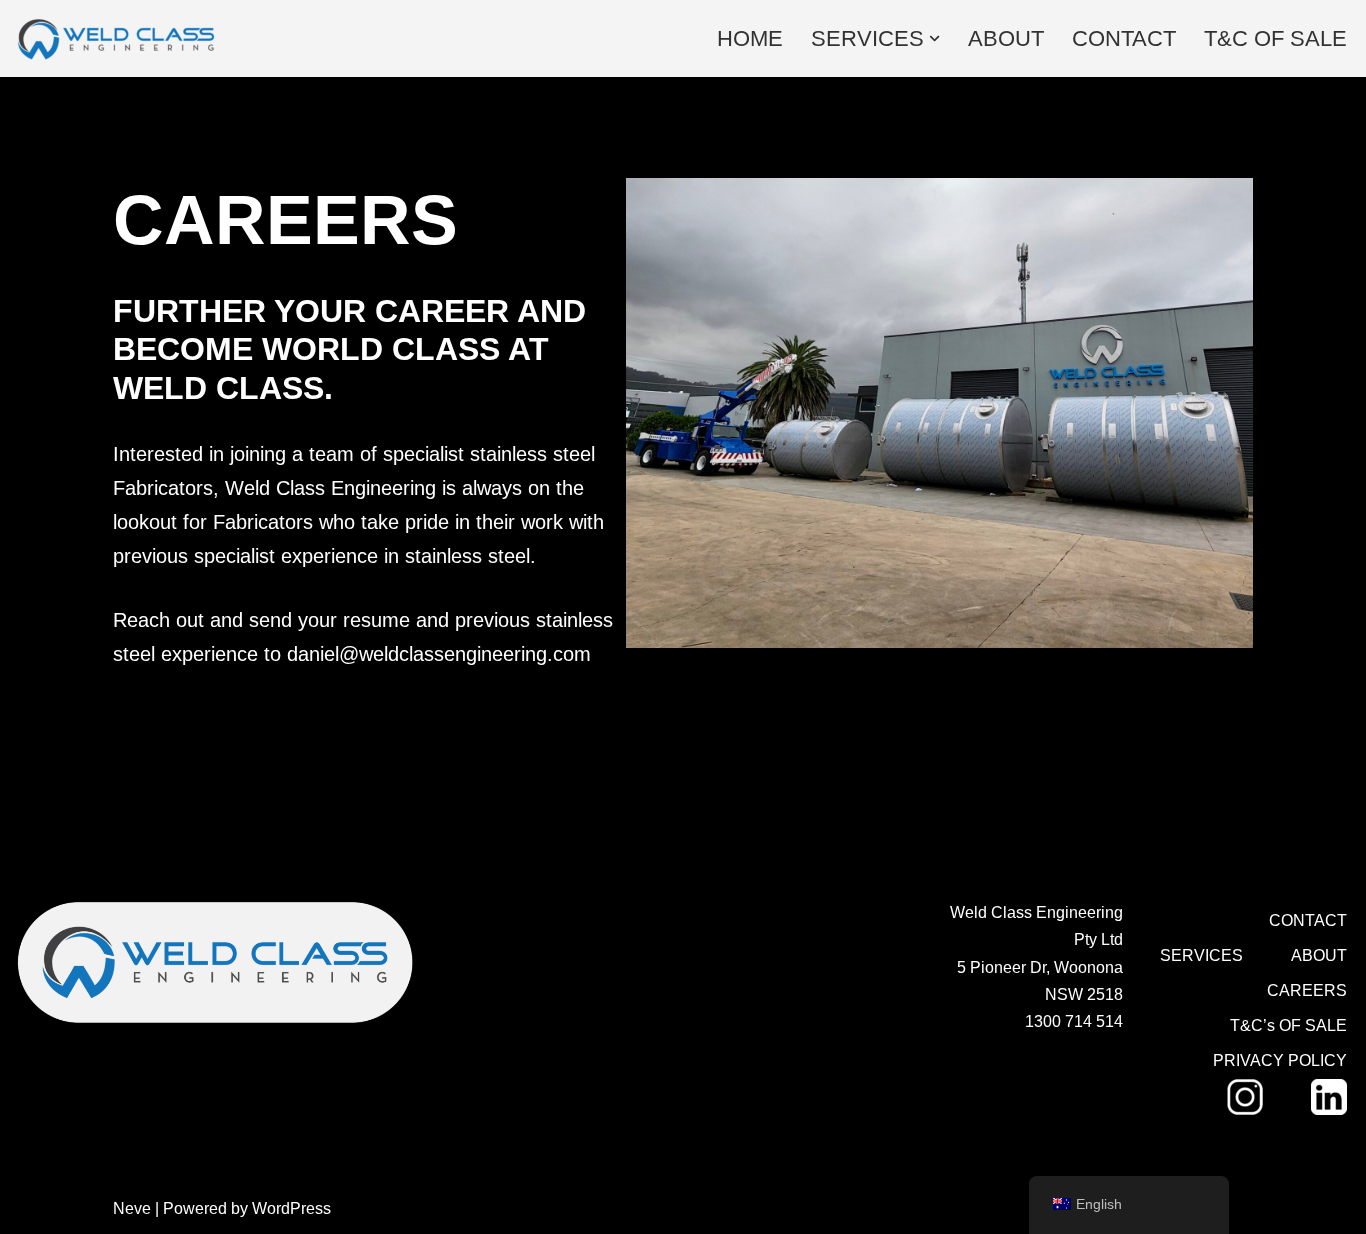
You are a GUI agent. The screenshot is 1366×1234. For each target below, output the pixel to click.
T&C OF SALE (1275, 38)
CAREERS (1307, 990)
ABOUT (1006, 38)
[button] (934, 38)
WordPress (291, 1208)
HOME (750, 38)
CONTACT (1124, 38)
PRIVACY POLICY (1280, 1060)
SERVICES (1201, 955)
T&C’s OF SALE (1288, 1025)
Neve (132, 1208)
